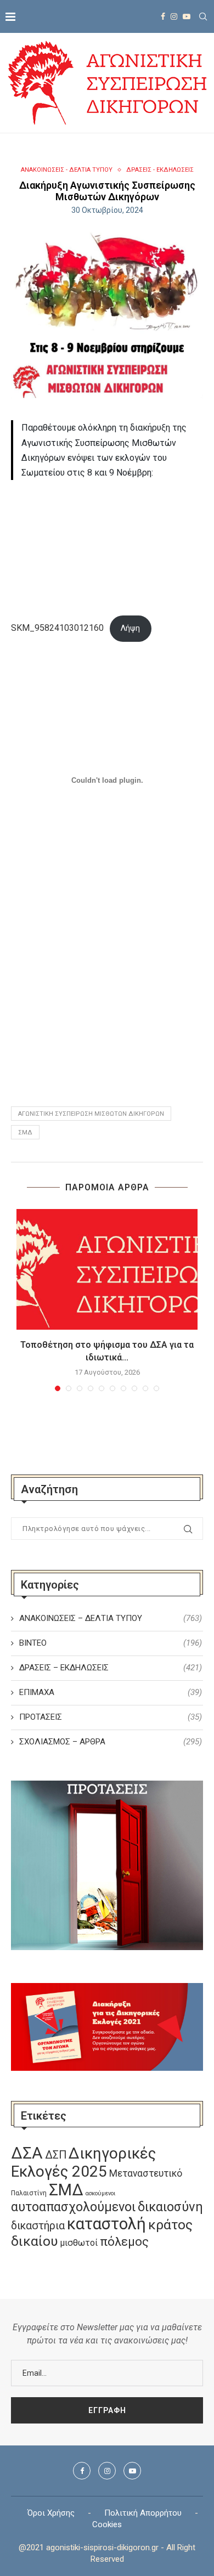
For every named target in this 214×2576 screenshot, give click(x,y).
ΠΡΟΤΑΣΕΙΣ (111, 1717)
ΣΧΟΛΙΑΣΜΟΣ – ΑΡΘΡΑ (111, 1742)
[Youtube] (187, 16)
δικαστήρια (38, 2226)
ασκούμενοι (100, 2193)
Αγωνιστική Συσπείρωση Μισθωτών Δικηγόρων (91, 1114)
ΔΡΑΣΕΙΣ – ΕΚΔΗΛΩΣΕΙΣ (111, 1668)
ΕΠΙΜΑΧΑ (111, 1692)
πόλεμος (124, 2242)
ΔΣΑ (27, 2153)
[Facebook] (163, 16)
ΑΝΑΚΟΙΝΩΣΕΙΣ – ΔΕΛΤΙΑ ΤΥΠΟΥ (111, 1618)
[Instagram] (174, 16)
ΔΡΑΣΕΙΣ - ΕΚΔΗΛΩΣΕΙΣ (160, 170)
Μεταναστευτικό (146, 2173)
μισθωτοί (79, 2243)
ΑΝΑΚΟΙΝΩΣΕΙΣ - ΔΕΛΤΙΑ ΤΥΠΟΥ (67, 170)
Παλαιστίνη (29, 2193)
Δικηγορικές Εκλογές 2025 (83, 2162)
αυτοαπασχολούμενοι (73, 2207)
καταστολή (106, 2224)
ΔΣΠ (56, 2155)
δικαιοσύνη (170, 2207)
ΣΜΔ (25, 1132)
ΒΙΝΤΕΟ (111, 1643)
